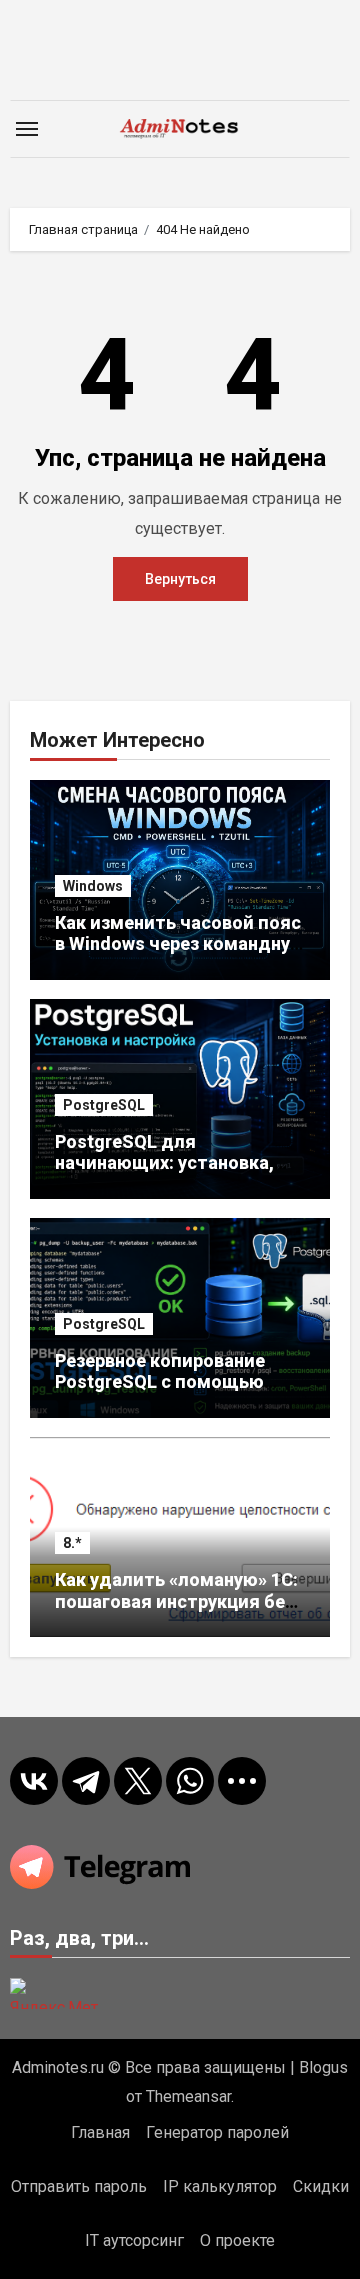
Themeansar (188, 2096)
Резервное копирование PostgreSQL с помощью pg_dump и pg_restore (160, 1382)
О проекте (237, 2240)
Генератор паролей (217, 2132)
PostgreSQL (104, 1105)
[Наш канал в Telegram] (180, 1867)
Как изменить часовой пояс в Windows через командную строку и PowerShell (180, 944)
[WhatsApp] (190, 1781)
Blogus (323, 2067)
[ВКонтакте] (34, 1781)
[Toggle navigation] (27, 129)
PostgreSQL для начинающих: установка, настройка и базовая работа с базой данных (164, 1174)
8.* (72, 1543)
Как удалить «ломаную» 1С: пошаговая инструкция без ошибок (176, 1601)
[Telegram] (86, 1781)
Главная (100, 2132)
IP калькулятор (220, 2186)
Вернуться (180, 579)
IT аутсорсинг (134, 2240)
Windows (93, 886)
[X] (138, 1781)
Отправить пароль (79, 2186)
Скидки (321, 2186)
